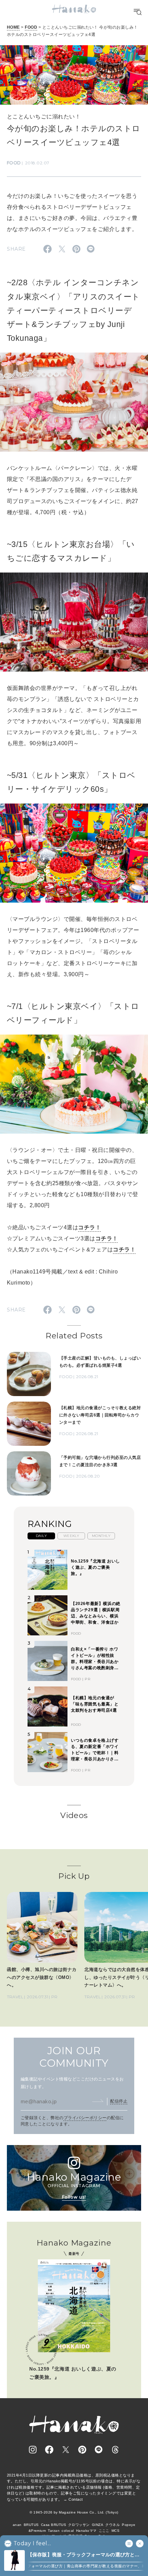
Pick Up (74, 1876)
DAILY (41, 1536)
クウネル (113, 2525)
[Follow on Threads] (115, 2450)
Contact (76, 2499)
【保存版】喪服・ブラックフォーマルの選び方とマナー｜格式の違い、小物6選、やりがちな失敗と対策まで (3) (85, 2555)
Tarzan (54, 2531)
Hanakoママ (86, 2531)
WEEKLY (71, 1536)
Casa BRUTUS (54, 2525)
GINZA (98, 2525)
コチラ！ (89, 1227)
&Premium (37, 2531)
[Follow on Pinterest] (82, 2450)
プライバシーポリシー (85, 2118)
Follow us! (74, 2197)
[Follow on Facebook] (49, 2450)
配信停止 (119, 2101)
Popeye (129, 2525)
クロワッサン (79, 2525)
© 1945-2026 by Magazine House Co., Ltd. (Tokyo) (74, 2512)
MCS (115, 2531)
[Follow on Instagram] (33, 2450)
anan (17, 2525)
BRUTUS (31, 2525)
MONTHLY (101, 1536)
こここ (104, 2531)
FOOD (31, 27)
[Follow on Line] (99, 2450)
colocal (68, 2531)
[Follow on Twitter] (66, 2450)
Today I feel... (32, 2544)
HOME (13, 27)
